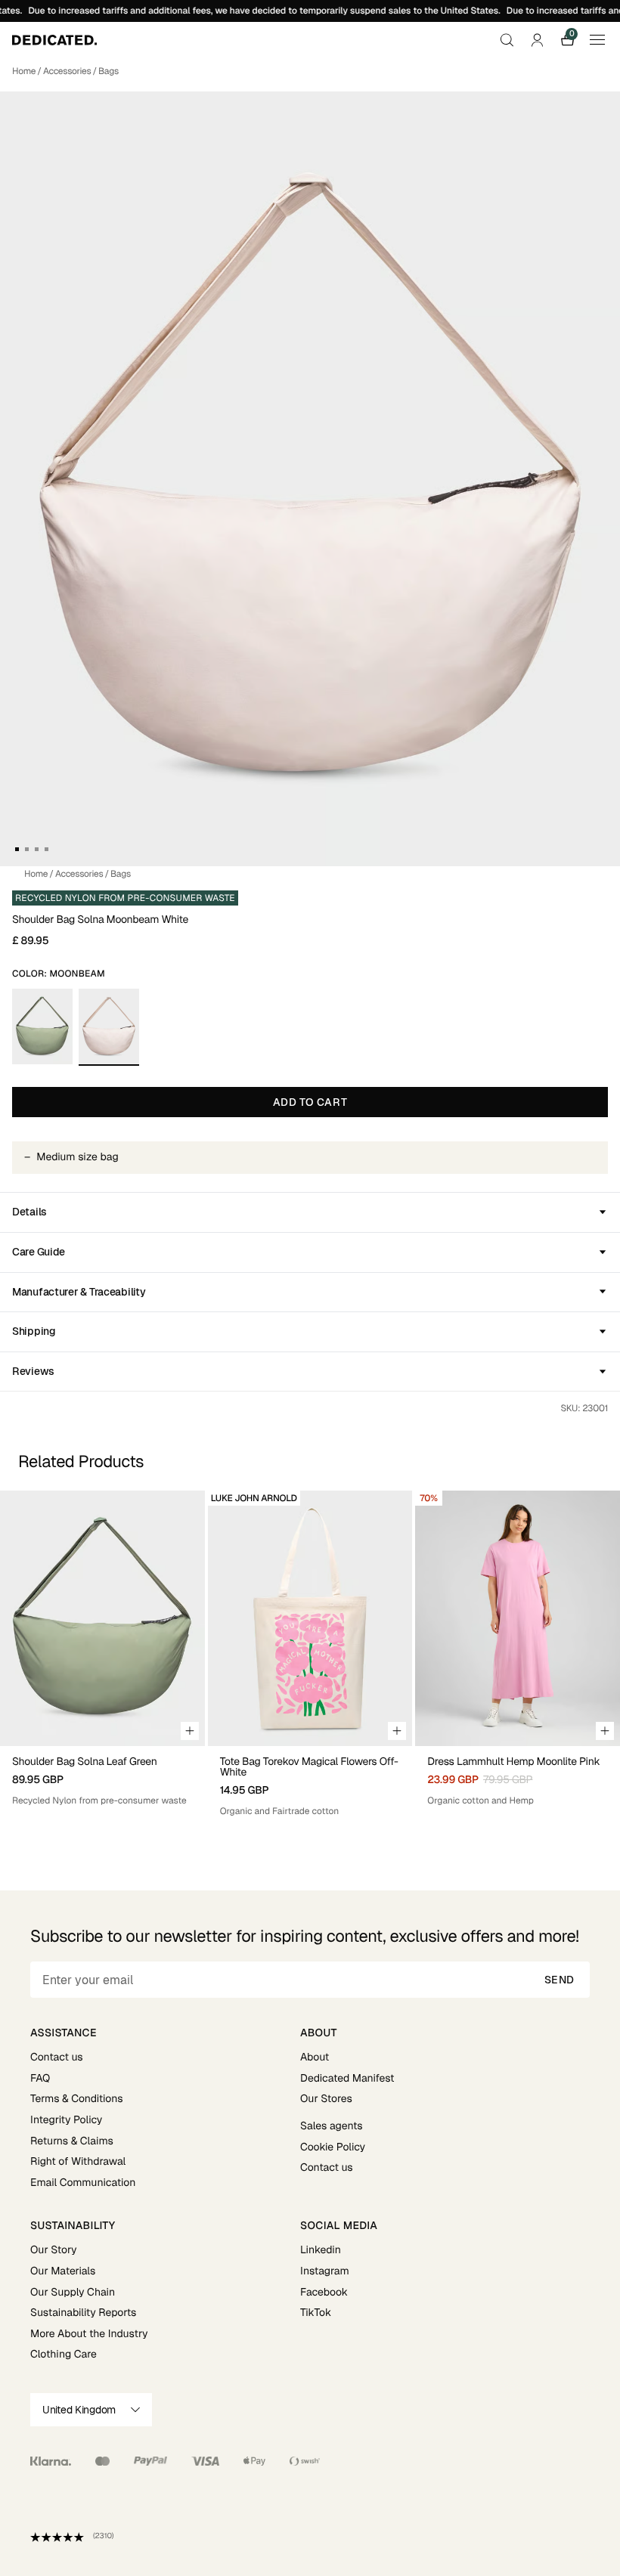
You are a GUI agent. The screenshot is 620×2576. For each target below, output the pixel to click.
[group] (102, 1654)
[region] (310, 1654)
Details (29, 1212)
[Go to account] (537, 40)
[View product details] (102, 1777)
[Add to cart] (190, 1731)
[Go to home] (54, 40)
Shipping (34, 1331)
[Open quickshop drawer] (605, 1731)
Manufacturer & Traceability (79, 1292)
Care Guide (39, 1252)
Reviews (33, 1371)
